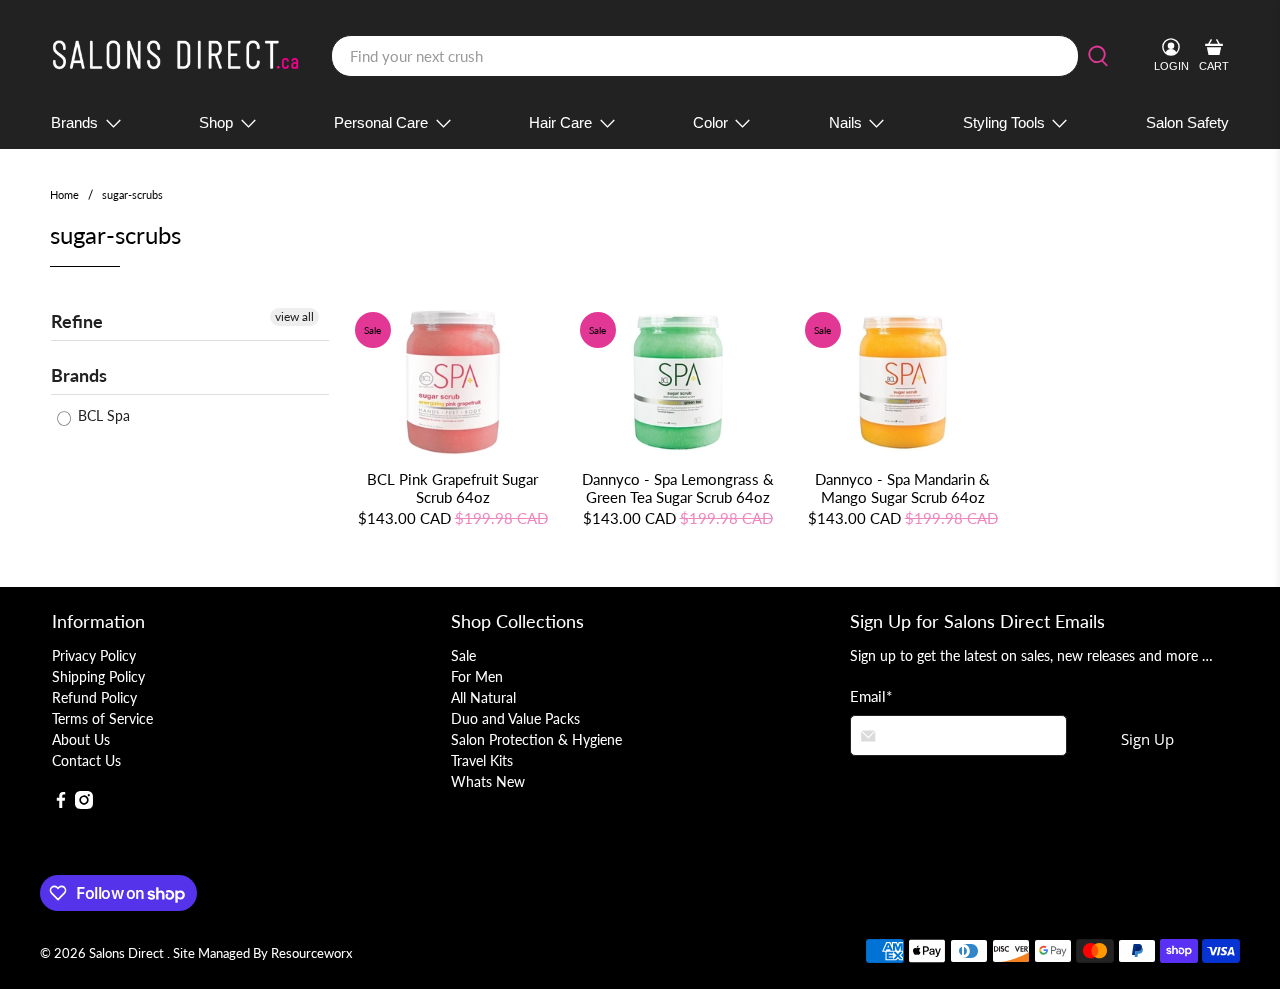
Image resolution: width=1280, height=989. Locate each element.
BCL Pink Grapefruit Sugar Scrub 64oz (452, 488)
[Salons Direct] (176, 56)
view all (294, 316)
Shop (216, 122)
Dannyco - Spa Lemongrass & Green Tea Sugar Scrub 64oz (678, 488)
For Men (477, 676)
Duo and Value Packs (515, 718)
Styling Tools (1004, 122)
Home (64, 194)
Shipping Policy (98, 676)
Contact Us (86, 760)
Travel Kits (482, 760)
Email (871, 696)
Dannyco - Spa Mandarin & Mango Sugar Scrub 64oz (902, 488)
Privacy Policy (94, 655)
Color (710, 122)
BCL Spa (102, 415)
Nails (845, 122)
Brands (74, 122)
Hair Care (560, 122)
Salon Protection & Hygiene (536, 739)
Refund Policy (94, 697)
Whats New (488, 781)
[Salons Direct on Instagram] (84, 803)
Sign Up (1147, 739)
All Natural (483, 697)
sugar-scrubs (132, 194)
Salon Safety (1187, 122)
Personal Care (381, 122)
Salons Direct (128, 953)
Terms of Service (102, 718)
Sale (463, 655)
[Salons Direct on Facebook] (61, 803)
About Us (81, 739)
